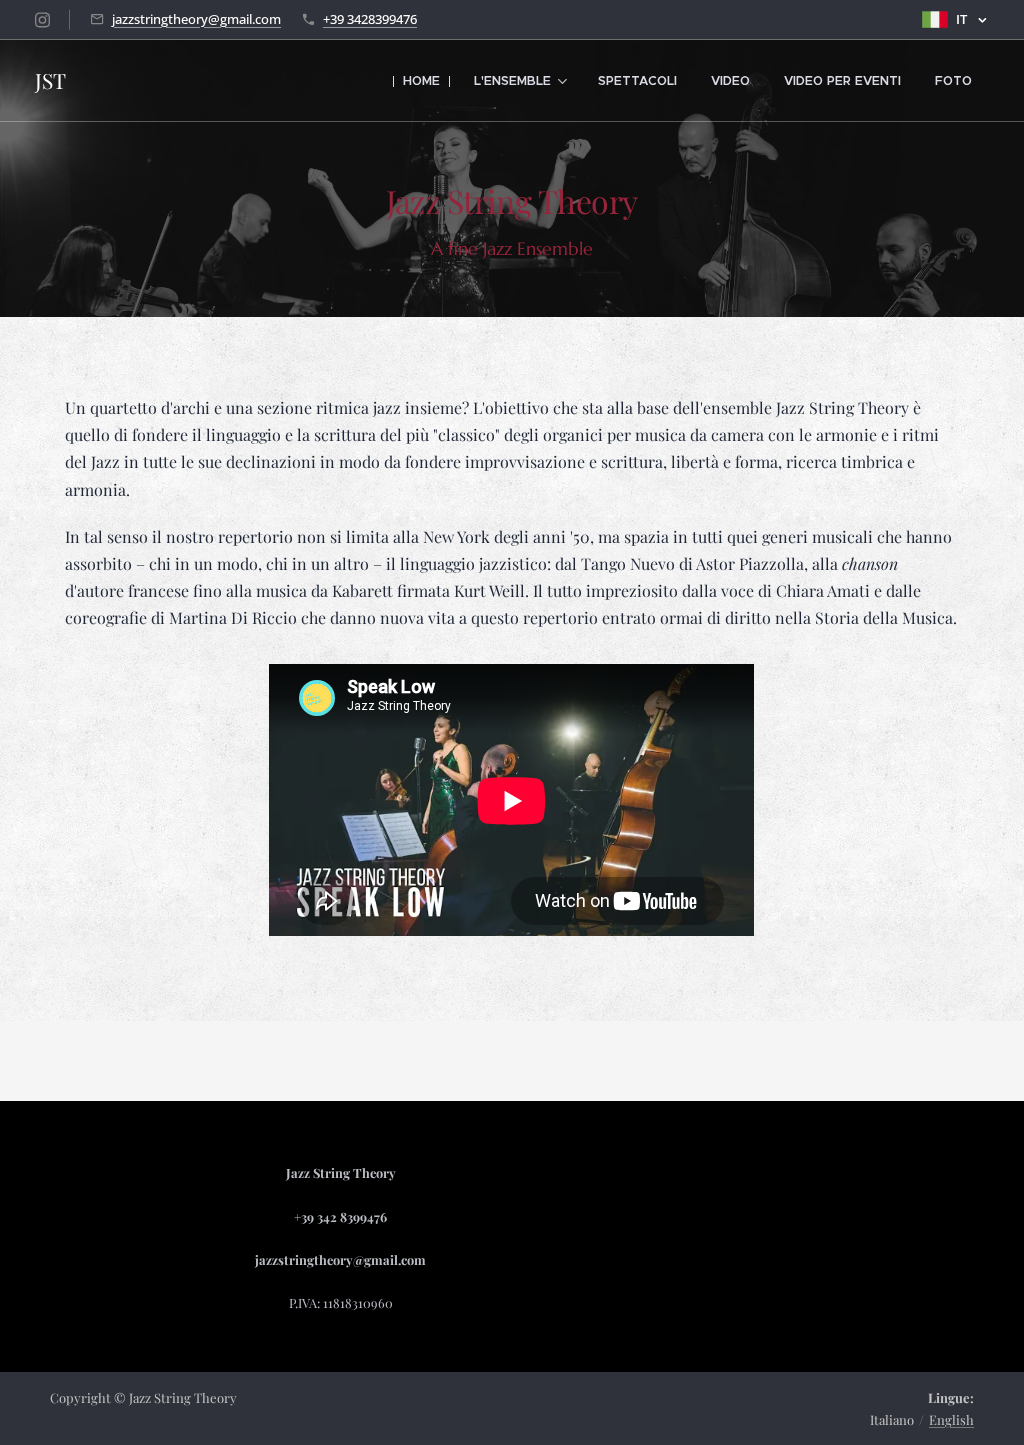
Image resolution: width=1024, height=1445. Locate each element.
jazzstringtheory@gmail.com (196, 19)
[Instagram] (42, 20)
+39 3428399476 (370, 19)
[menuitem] (421, 81)
